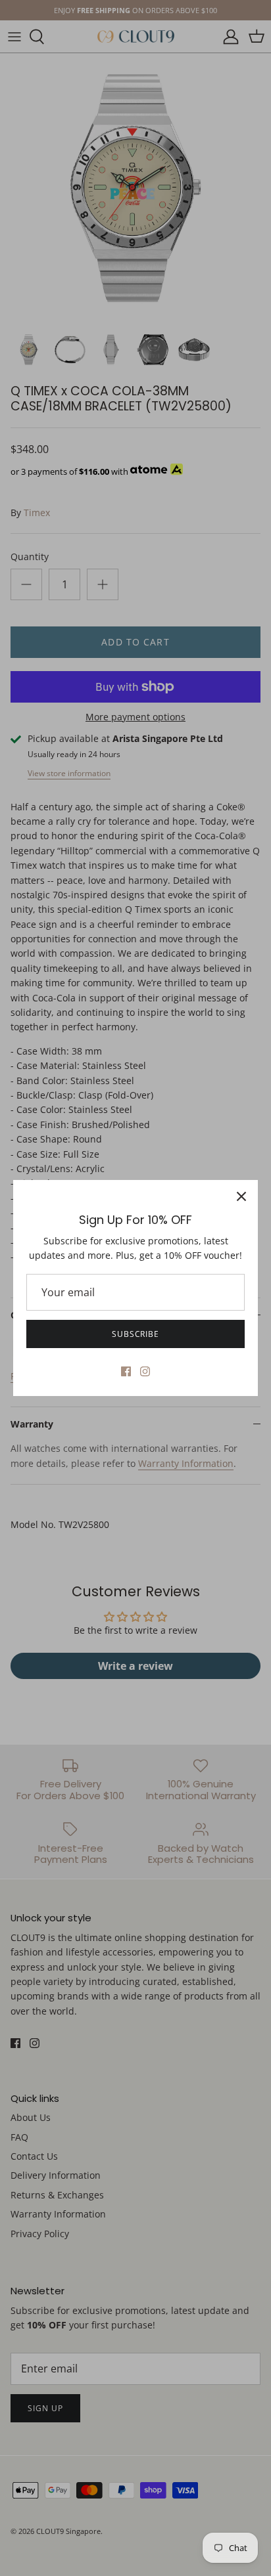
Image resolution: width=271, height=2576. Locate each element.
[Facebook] (126, 1371)
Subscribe (136, 1334)
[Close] (241, 1196)
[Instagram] (145, 1371)
